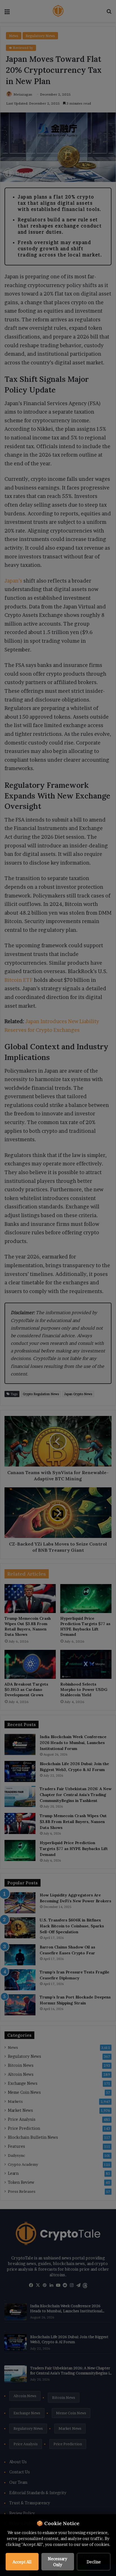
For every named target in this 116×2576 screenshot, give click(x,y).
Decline (94, 2562)
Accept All (22, 2562)
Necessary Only (58, 2562)
